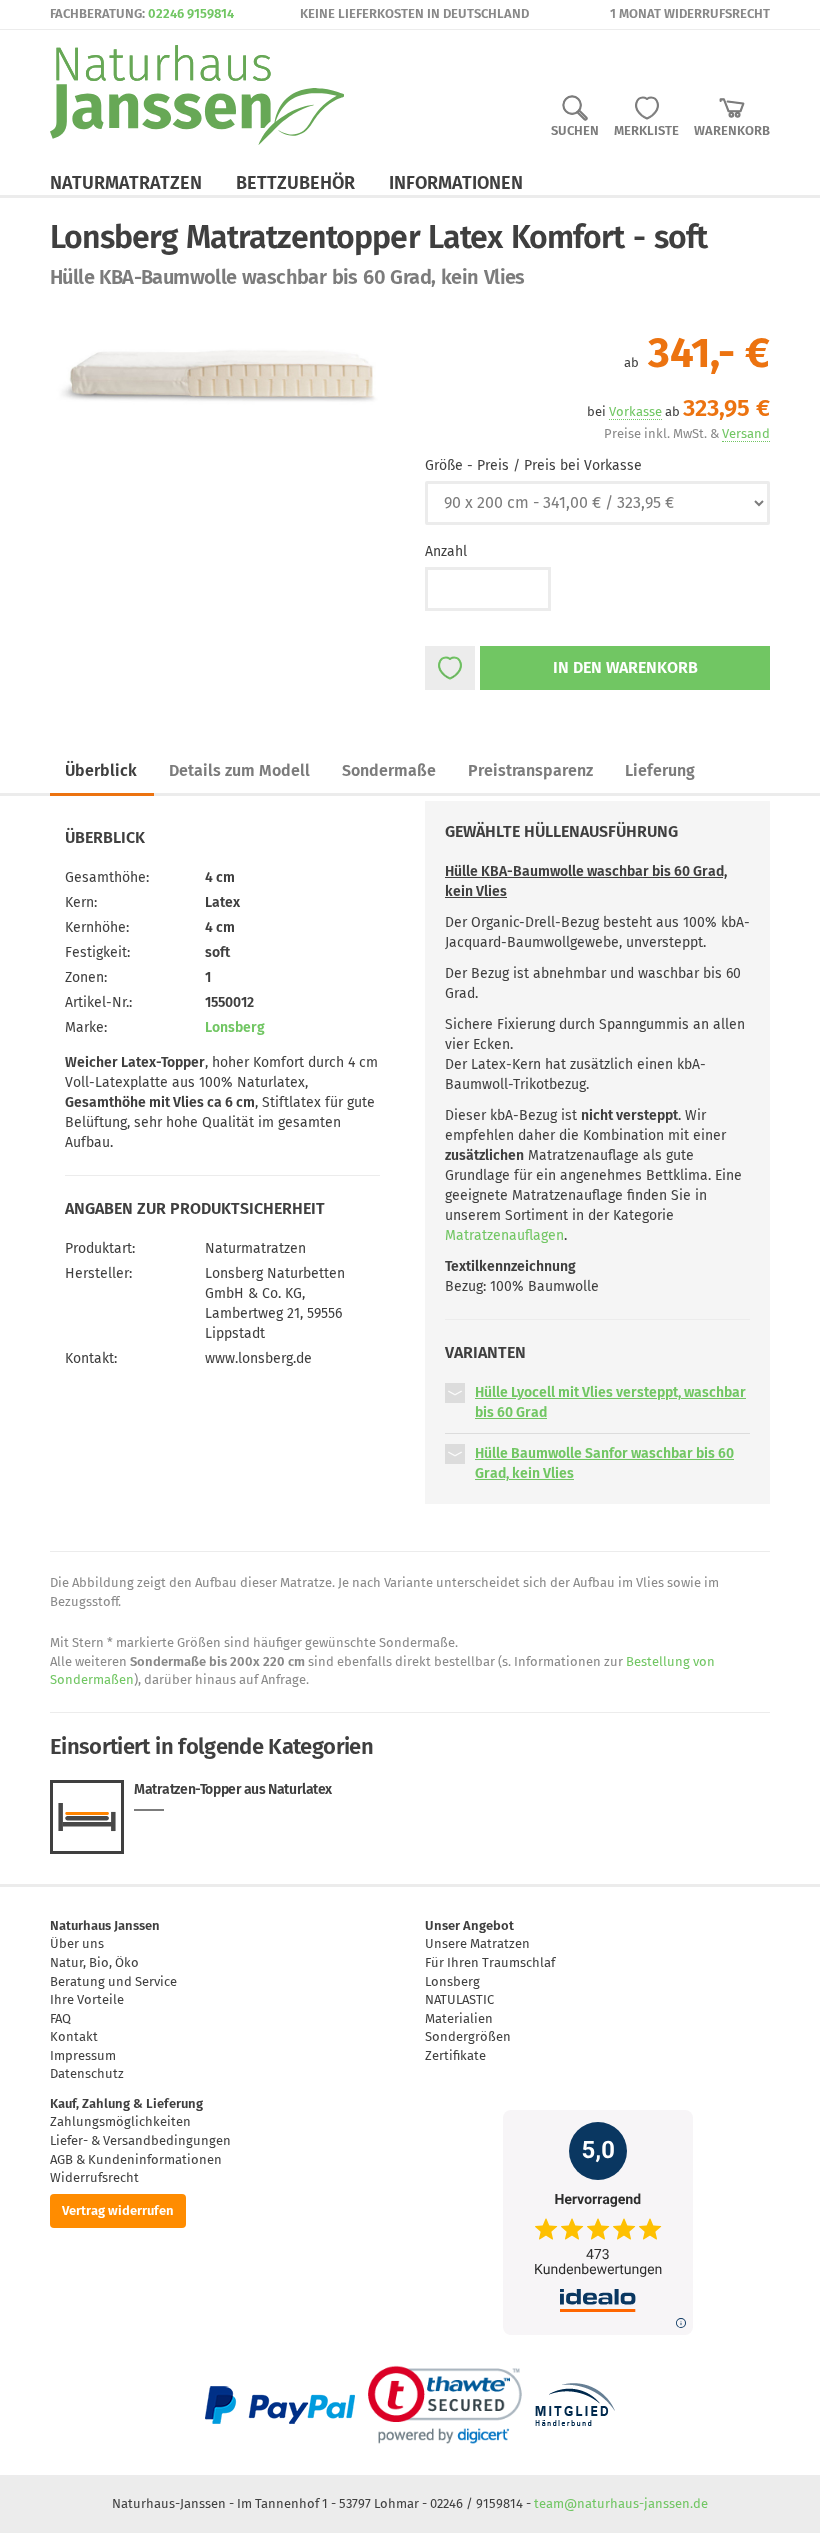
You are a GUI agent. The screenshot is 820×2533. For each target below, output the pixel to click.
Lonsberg (235, 1027)
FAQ (60, 2018)
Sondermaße (389, 770)
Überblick (101, 770)
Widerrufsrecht (94, 2177)
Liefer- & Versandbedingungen (140, 2140)
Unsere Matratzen (477, 1943)
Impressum (83, 2055)
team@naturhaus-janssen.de (621, 2503)
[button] (455, 1392)
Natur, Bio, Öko (94, 1962)
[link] (444, 2405)
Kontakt (74, 2036)
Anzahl (446, 551)
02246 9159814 (191, 13)
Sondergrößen (468, 2036)
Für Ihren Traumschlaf (490, 1962)
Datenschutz (87, 2073)
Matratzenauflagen (504, 1235)
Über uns (77, 1943)
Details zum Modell (239, 770)
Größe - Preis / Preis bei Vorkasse (533, 465)
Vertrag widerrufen (118, 2210)
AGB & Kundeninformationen (136, 2159)
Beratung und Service (113, 1981)
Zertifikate (455, 2055)
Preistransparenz (530, 770)
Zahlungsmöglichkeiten (120, 2121)
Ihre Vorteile (87, 1999)
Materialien (459, 2018)
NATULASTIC (459, 1999)
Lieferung (660, 770)
